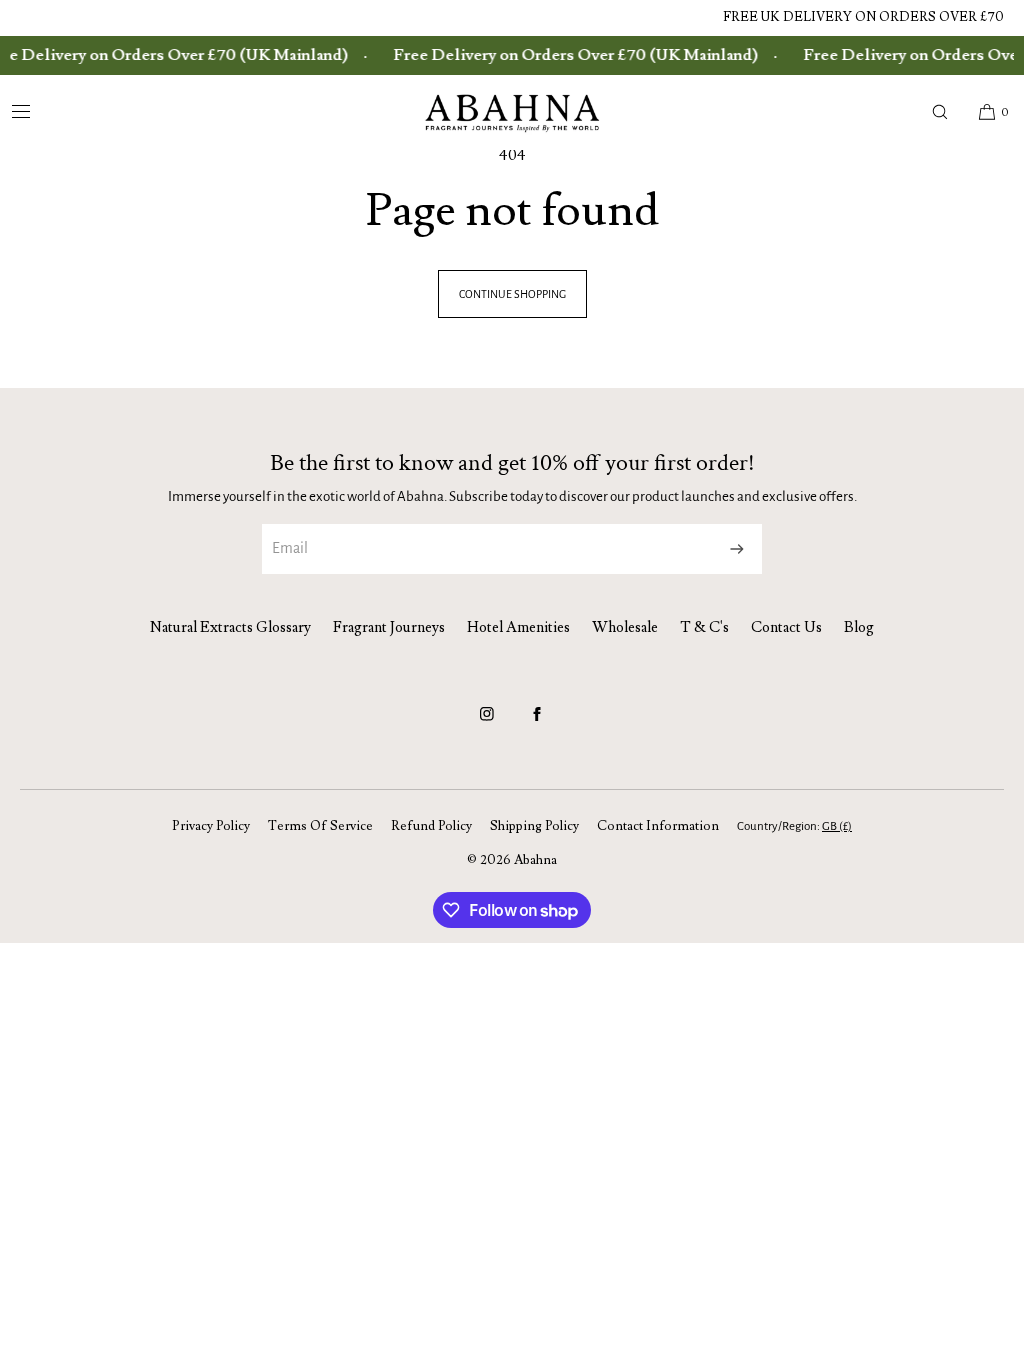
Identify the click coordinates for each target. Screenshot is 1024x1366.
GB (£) (837, 826)
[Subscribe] (737, 549)
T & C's (704, 627)
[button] (940, 112)
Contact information (658, 826)
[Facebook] (537, 723)
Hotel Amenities (518, 627)
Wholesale (625, 627)
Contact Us (786, 627)
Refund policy (431, 826)
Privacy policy (211, 826)
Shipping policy (534, 826)
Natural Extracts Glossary (230, 627)
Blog (859, 627)
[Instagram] (487, 723)
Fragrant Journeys (389, 627)
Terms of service (320, 826)
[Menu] (37, 112)
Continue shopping (512, 294)
